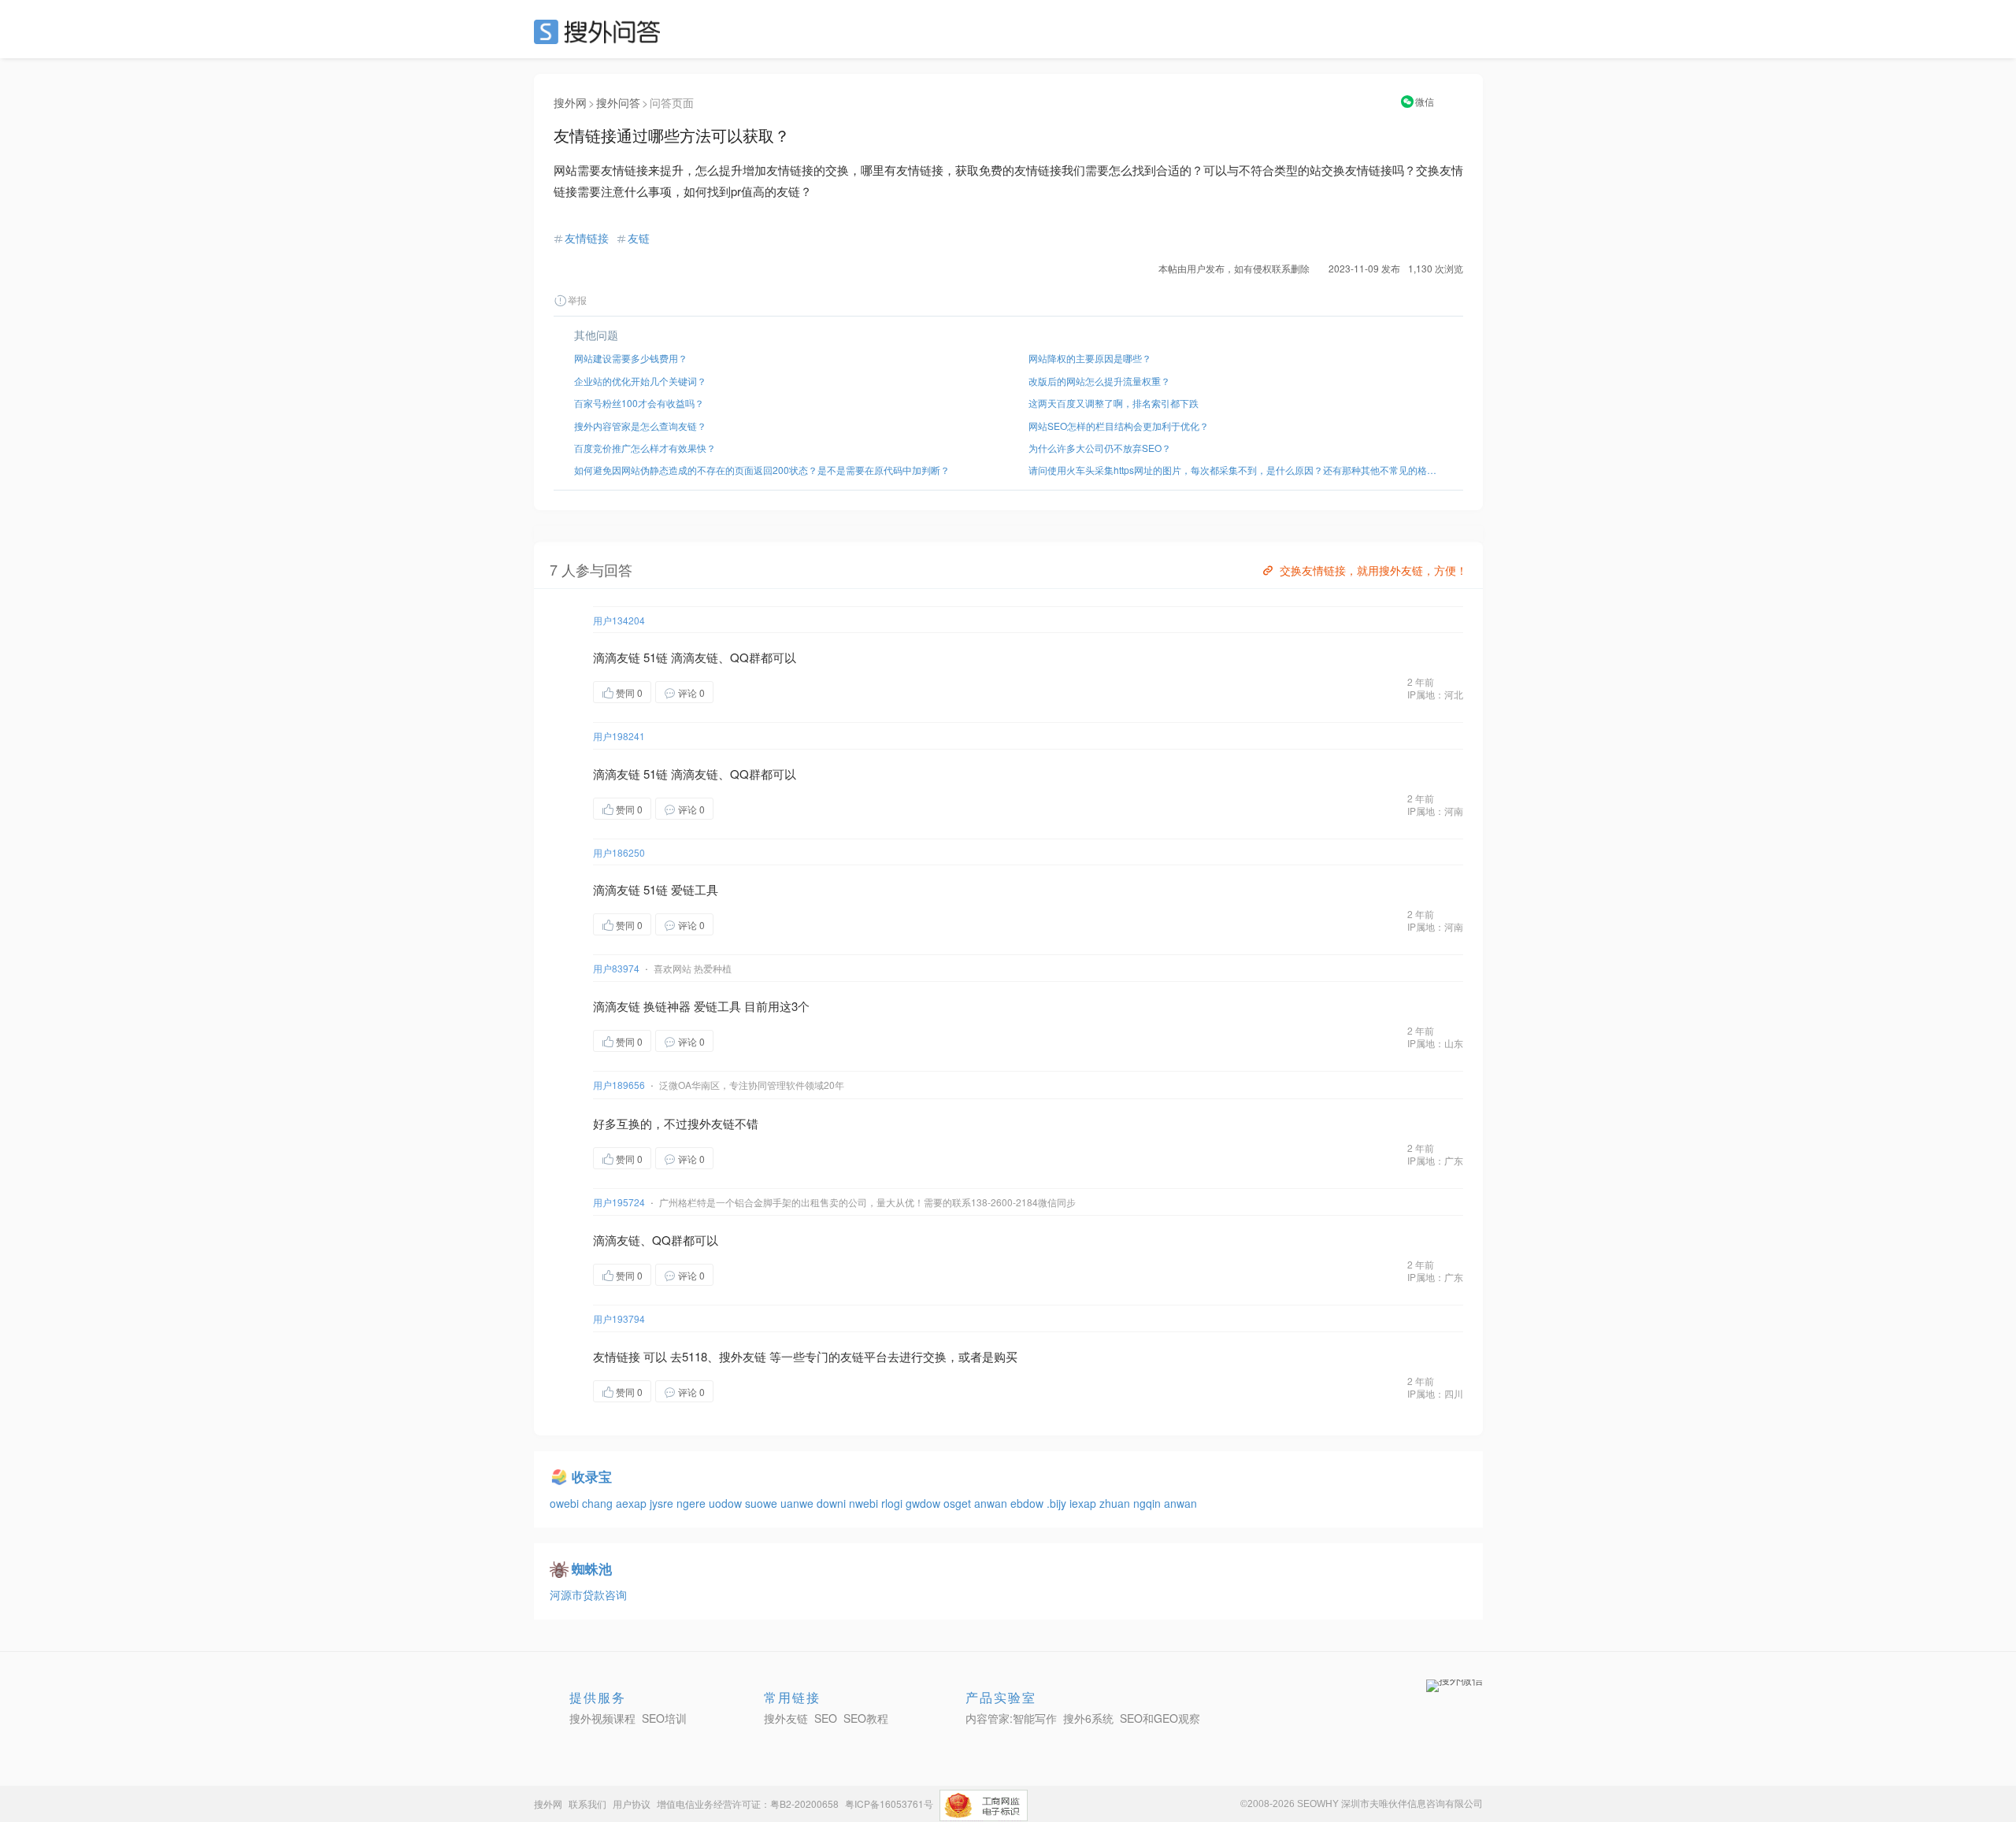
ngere (693, 1503)
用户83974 (616, 968)
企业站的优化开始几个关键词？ (640, 381)
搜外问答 (618, 102)
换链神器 (667, 1006)
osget (959, 1503)
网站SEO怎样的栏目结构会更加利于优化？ (1119, 426)
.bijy (1058, 1503)
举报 (577, 300)
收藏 (745, 692)
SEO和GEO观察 (1160, 1718)
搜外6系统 (1088, 1718)
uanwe (799, 1503)
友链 (639, 238)
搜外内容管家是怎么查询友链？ (640, 426)
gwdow (925, 1503)
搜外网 (570, 102)
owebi (566, 1503)
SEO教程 (866, 1718)
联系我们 (587, 1803)
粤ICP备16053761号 (889, 1803)
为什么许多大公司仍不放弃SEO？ (1100, 448)
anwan (992, 1503)
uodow (727, 1503)
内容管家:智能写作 (1011, 1718)
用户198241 (619, 736)
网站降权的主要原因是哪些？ (1090, 358)
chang (599, 1503)
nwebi (865, 1503)
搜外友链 (786, 1718)
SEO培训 (664, 1718)
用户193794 (619, 1318)
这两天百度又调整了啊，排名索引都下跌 (1114, 403)
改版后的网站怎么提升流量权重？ (1099, 381)
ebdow (1028, 1503)
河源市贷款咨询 (588, 1594)
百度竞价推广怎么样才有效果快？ (645, 448)
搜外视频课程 (602, 1718)
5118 (695, 1356)
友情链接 (587, 238)
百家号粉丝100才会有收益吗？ (639, 403)
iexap (1084, 1503)
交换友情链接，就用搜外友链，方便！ (1373, 570)
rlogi (893, 1503)
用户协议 (632, 1803)
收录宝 (592, 1476)
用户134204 (619, 620)
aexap (633, 1503)
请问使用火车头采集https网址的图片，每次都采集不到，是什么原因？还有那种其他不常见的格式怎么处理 (1236, 470)
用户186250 (619, 852)
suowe (763, 1503)
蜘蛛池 (592, 1568)
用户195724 (619, 1202)
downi (833, 1503)
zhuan (1116, 1503)
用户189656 (619, 1085)
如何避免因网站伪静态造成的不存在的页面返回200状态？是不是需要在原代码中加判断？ (762, 470)
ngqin (1149, 1503)
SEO (601, 31)
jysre (663, 1503)
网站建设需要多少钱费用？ (631, 358)
